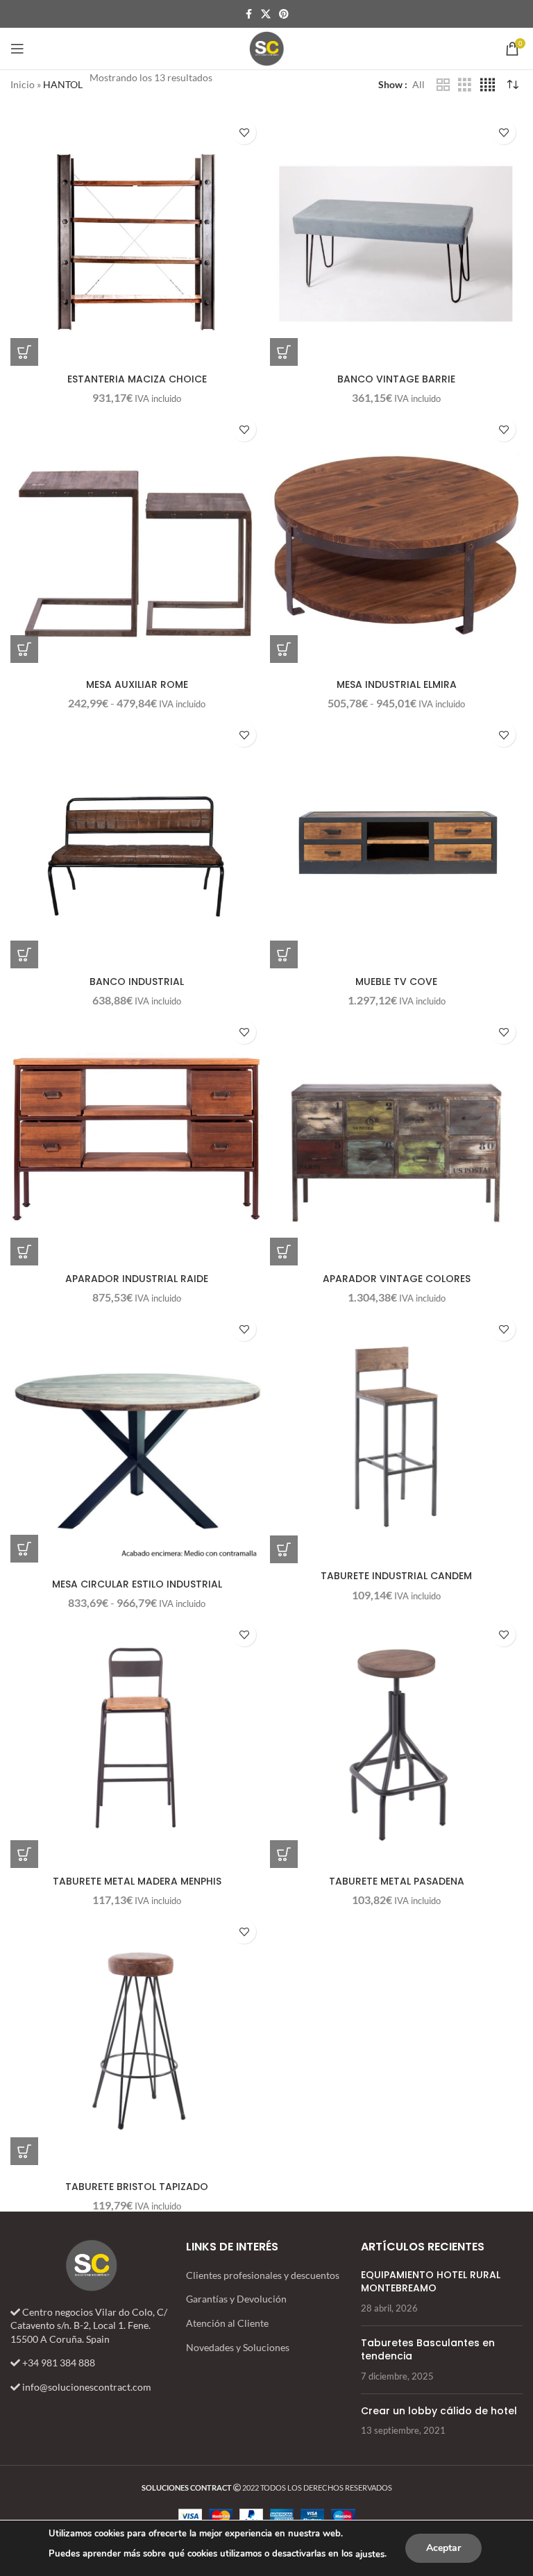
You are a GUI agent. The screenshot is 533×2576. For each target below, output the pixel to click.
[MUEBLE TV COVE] (396, 842)
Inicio (23, 84)
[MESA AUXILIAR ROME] (137, 537)
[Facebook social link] (248, 14)
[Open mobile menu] (17, 49)
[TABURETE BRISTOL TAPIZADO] (137, 2039)
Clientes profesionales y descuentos (263, 2275)
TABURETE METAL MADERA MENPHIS (137, 1881)
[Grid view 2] (443, 85)
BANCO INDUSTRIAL (137, 982)
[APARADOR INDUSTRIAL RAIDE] (137, 1139)
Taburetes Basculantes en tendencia (428, 2350)
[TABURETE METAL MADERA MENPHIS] (137, 1742)
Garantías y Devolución (236, 2299)
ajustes (370, 2554)
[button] (24, 352)
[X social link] (266, 14)
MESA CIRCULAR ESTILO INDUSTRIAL (137, 1584)
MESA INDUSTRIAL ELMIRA (397, 684)
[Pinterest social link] (284, 14)
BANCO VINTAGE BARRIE (396, 379)
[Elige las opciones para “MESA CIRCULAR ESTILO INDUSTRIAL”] (24, 1549)
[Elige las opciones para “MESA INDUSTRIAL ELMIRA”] (284, 649)
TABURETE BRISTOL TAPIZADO (137, 2187)
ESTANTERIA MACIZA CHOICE (137, 379)
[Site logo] (266, 48)
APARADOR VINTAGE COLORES (397, 1279)
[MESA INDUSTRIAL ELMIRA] (396, 537)
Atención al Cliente (227, 2323)
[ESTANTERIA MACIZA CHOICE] (137, 239)
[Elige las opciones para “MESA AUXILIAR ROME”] (24, 649)
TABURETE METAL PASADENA (397, 1881)
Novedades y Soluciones (238, 2347)
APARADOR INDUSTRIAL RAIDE (137, 1279)
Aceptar (443, 2548)
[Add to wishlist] (244, 132)
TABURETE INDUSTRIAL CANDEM (396, 1576)
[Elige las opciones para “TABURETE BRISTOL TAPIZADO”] (24, 2151)
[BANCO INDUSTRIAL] (137, 842)
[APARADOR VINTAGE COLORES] (396, 1139)
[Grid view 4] (488, 85)
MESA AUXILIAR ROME (137, 684)
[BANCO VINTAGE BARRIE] (396, 239)
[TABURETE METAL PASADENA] (396, 1742)
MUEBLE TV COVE (396, 982)
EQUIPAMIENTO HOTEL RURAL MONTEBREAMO (431, 2282)
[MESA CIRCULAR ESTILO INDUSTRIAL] (137, 1436)
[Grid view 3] (465, 85)
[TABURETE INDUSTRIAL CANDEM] (396, 1436)
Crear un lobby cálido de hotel (439, 2411)
